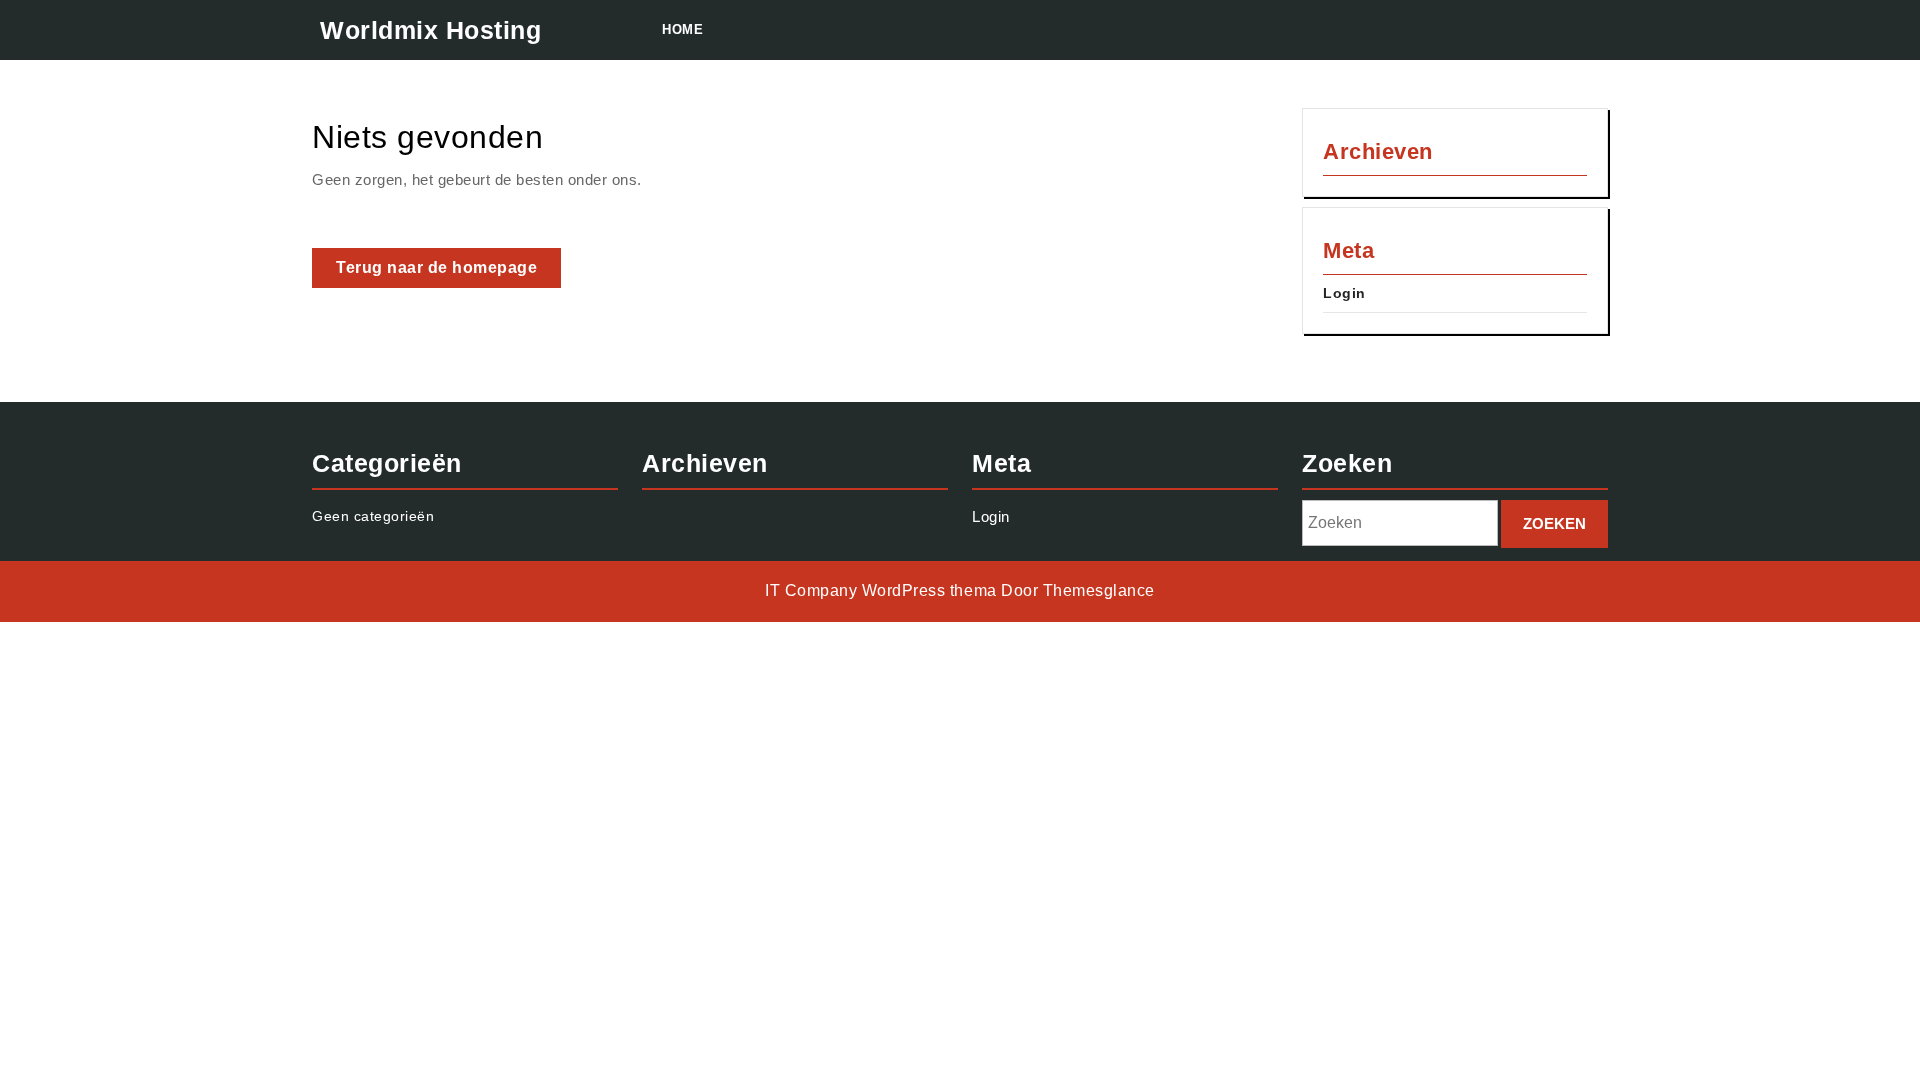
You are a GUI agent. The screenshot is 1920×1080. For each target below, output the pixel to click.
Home (682, 29)
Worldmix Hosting (430, 30)
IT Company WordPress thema (880, 590)
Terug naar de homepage (448, 273)
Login (1344, 293)
